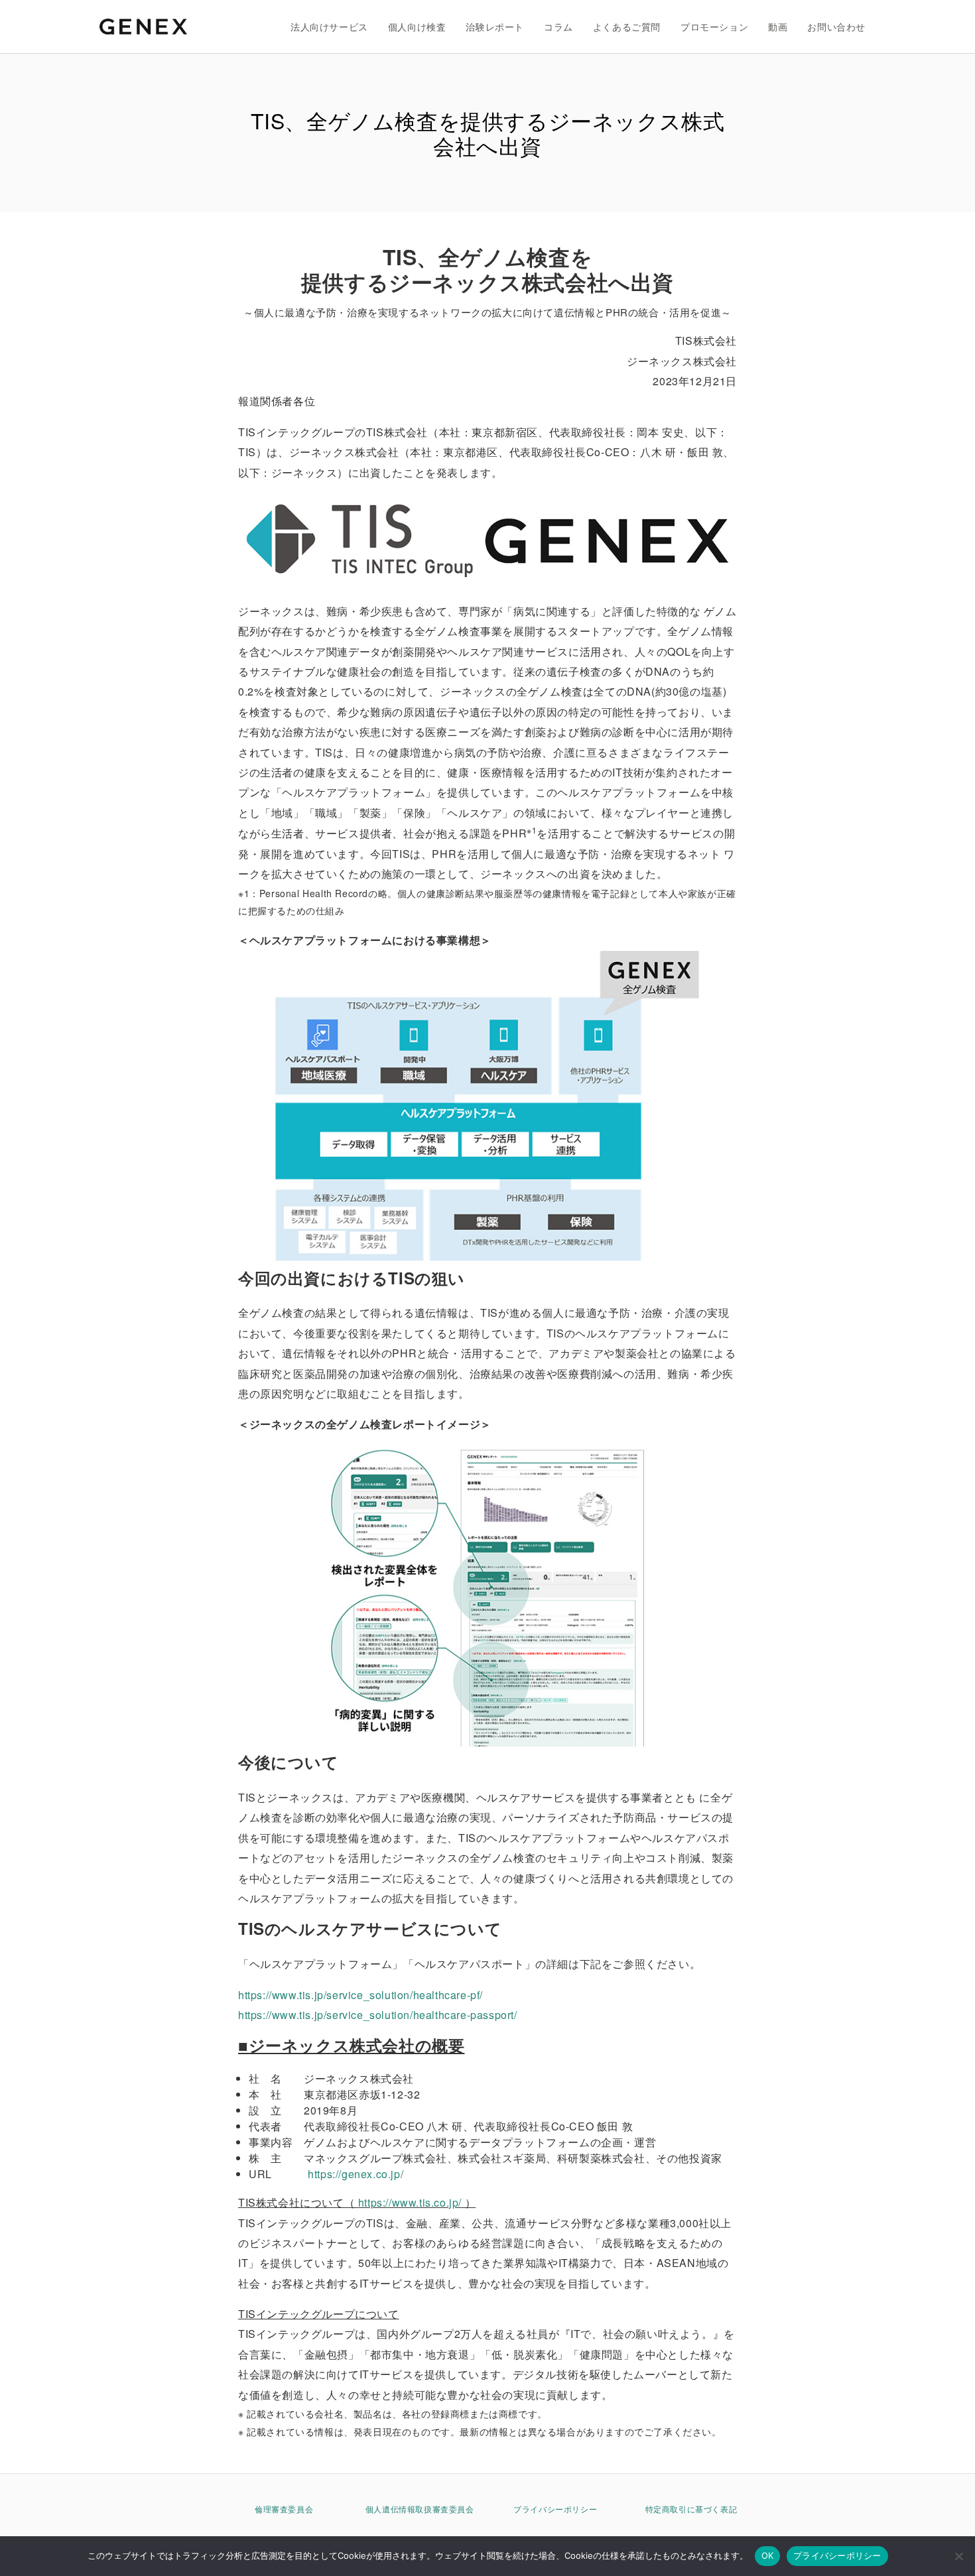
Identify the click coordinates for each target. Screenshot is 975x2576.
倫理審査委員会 (284, 2509)
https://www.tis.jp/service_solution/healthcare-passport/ (378, 2015)
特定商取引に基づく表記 (691, 2509)
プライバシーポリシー (555, 2509)
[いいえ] (958, 2556)
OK (768, 2555)
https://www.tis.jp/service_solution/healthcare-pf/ (360, 1995)
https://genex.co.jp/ (356, 2174)
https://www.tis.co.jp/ (410, 2202)
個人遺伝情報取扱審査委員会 (420, 2509)
